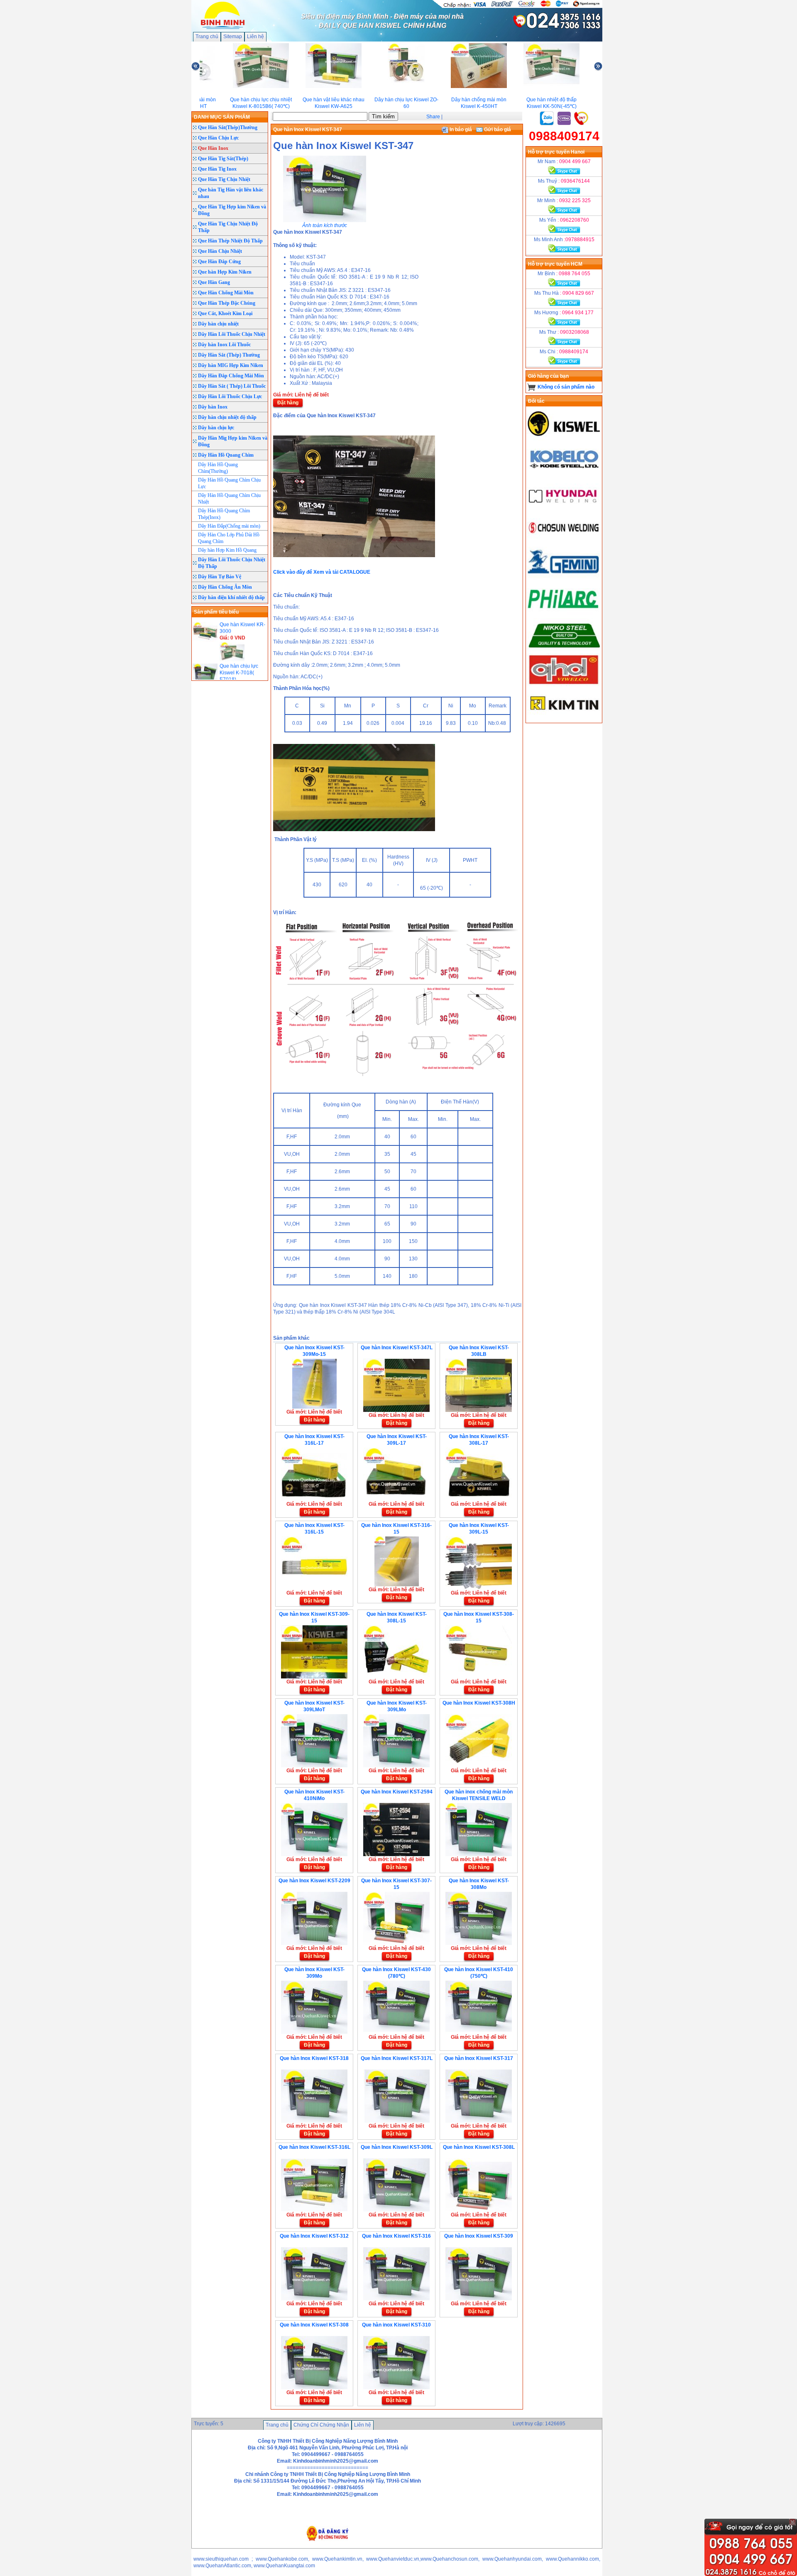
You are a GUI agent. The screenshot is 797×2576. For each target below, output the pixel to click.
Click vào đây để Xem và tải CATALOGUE (322, 572)
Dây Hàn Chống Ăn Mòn (225, 587)
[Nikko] (564, 650)
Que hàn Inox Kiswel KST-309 (479, 2236)
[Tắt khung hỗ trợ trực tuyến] (792, 2522)
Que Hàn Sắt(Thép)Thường (228, 127)
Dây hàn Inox (213, 407)
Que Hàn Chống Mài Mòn (226, 293)
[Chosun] (564, 543)
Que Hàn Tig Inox (217, 169)
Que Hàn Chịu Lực (218, 138)
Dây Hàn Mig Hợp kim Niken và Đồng (233, 441)
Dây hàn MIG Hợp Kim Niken (231, 365)
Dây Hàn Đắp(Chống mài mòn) (229, 526)
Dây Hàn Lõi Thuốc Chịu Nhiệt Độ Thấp (232, 563)
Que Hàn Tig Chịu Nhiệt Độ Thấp (228, 227)
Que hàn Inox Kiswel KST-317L (397, 2058)
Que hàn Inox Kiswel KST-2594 (397, 1792)
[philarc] (564, 613)
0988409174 (564, 136)
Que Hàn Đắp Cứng (219, 262)
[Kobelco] (564, 474)
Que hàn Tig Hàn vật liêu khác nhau (231, 193)
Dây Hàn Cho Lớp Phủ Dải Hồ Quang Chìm (229, 538)
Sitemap (233, 37)
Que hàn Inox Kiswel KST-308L (479, 2147)
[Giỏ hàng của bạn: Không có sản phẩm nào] (532, 387)
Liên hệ (255, 37)
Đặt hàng (288, 403)
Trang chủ (207, 37)
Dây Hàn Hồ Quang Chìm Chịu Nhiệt (229, 499)
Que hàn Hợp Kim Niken (225, 272)
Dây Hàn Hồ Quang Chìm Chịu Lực (229, 483)
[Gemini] (564, 578)
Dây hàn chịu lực (216, 428)
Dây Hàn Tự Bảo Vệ (220, 577)
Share (433, 117)
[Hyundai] (564, 509)
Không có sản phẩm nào (566, 387)
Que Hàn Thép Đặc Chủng (227, 303)
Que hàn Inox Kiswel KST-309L (397, 2147)
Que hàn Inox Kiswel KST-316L (314, 2147)
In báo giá (460, 130)
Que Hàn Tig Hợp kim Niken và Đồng (232, 210)
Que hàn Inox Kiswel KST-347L (397, 1348)
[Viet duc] (564, 685)
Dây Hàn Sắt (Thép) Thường (229, 355)
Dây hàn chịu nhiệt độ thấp (227, 417)
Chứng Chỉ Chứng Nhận (321, 2425)
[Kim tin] (564, 719)
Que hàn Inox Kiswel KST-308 (314, 2325)
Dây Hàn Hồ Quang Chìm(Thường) (218, 468)
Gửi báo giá (497, 130)
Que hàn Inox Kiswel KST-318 (314, 2058)
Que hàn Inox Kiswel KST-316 (396, 2236)
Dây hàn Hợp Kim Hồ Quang (227, 550)
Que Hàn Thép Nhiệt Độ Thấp (230, 241)
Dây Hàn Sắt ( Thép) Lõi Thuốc (232, 386)
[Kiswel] (564, 439)
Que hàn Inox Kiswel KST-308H (479, 1703)
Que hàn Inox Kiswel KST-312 (314, 2236)
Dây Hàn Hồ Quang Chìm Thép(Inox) (224, 514)
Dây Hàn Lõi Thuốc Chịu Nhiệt (232, 334)
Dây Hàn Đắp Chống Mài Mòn (231, 376)
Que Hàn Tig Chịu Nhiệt (224, 179)
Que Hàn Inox (213, 148)
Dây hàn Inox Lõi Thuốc (224, 345)
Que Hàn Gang (214, 282)
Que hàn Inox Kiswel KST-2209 (314, 1881)
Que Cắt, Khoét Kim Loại (225, 313)
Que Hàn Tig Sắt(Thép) (223, 159)
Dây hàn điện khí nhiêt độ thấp (231, 597)
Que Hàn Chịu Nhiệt (220, 251)
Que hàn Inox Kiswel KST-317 (479, 2058)
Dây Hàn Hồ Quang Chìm (226, 455)
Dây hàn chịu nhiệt (218, 324)
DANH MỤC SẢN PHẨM (222, 117)
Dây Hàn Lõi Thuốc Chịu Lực (230, 396)
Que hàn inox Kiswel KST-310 (396, 2325)
